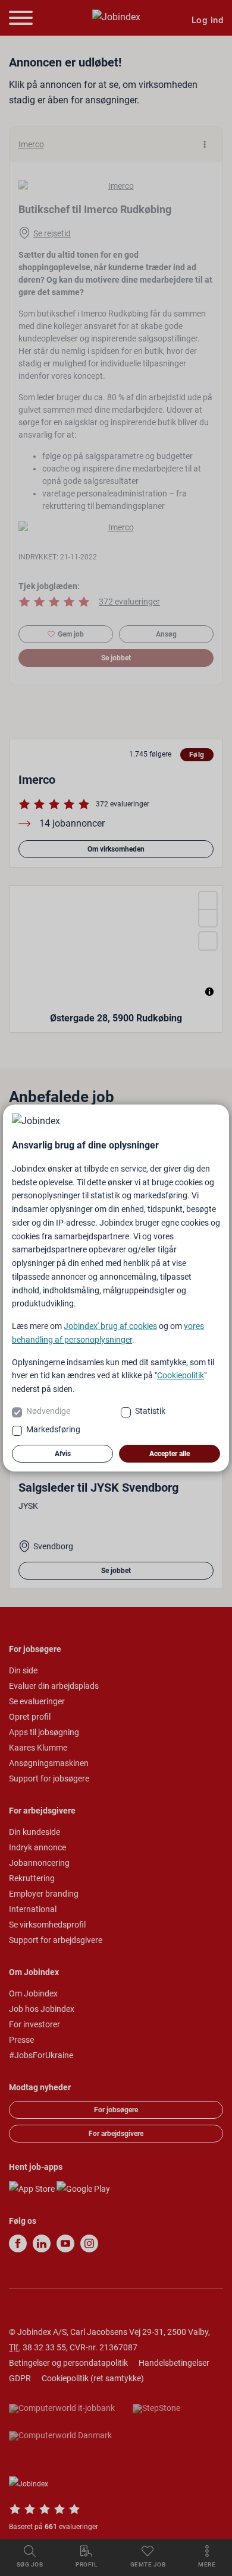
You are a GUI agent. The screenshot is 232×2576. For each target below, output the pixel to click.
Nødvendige (48, 1411)
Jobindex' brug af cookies (110, 1326)
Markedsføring (53, 1429)
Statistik (150, 1411)
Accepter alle (170, 1454)
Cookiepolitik (181, 1375)
